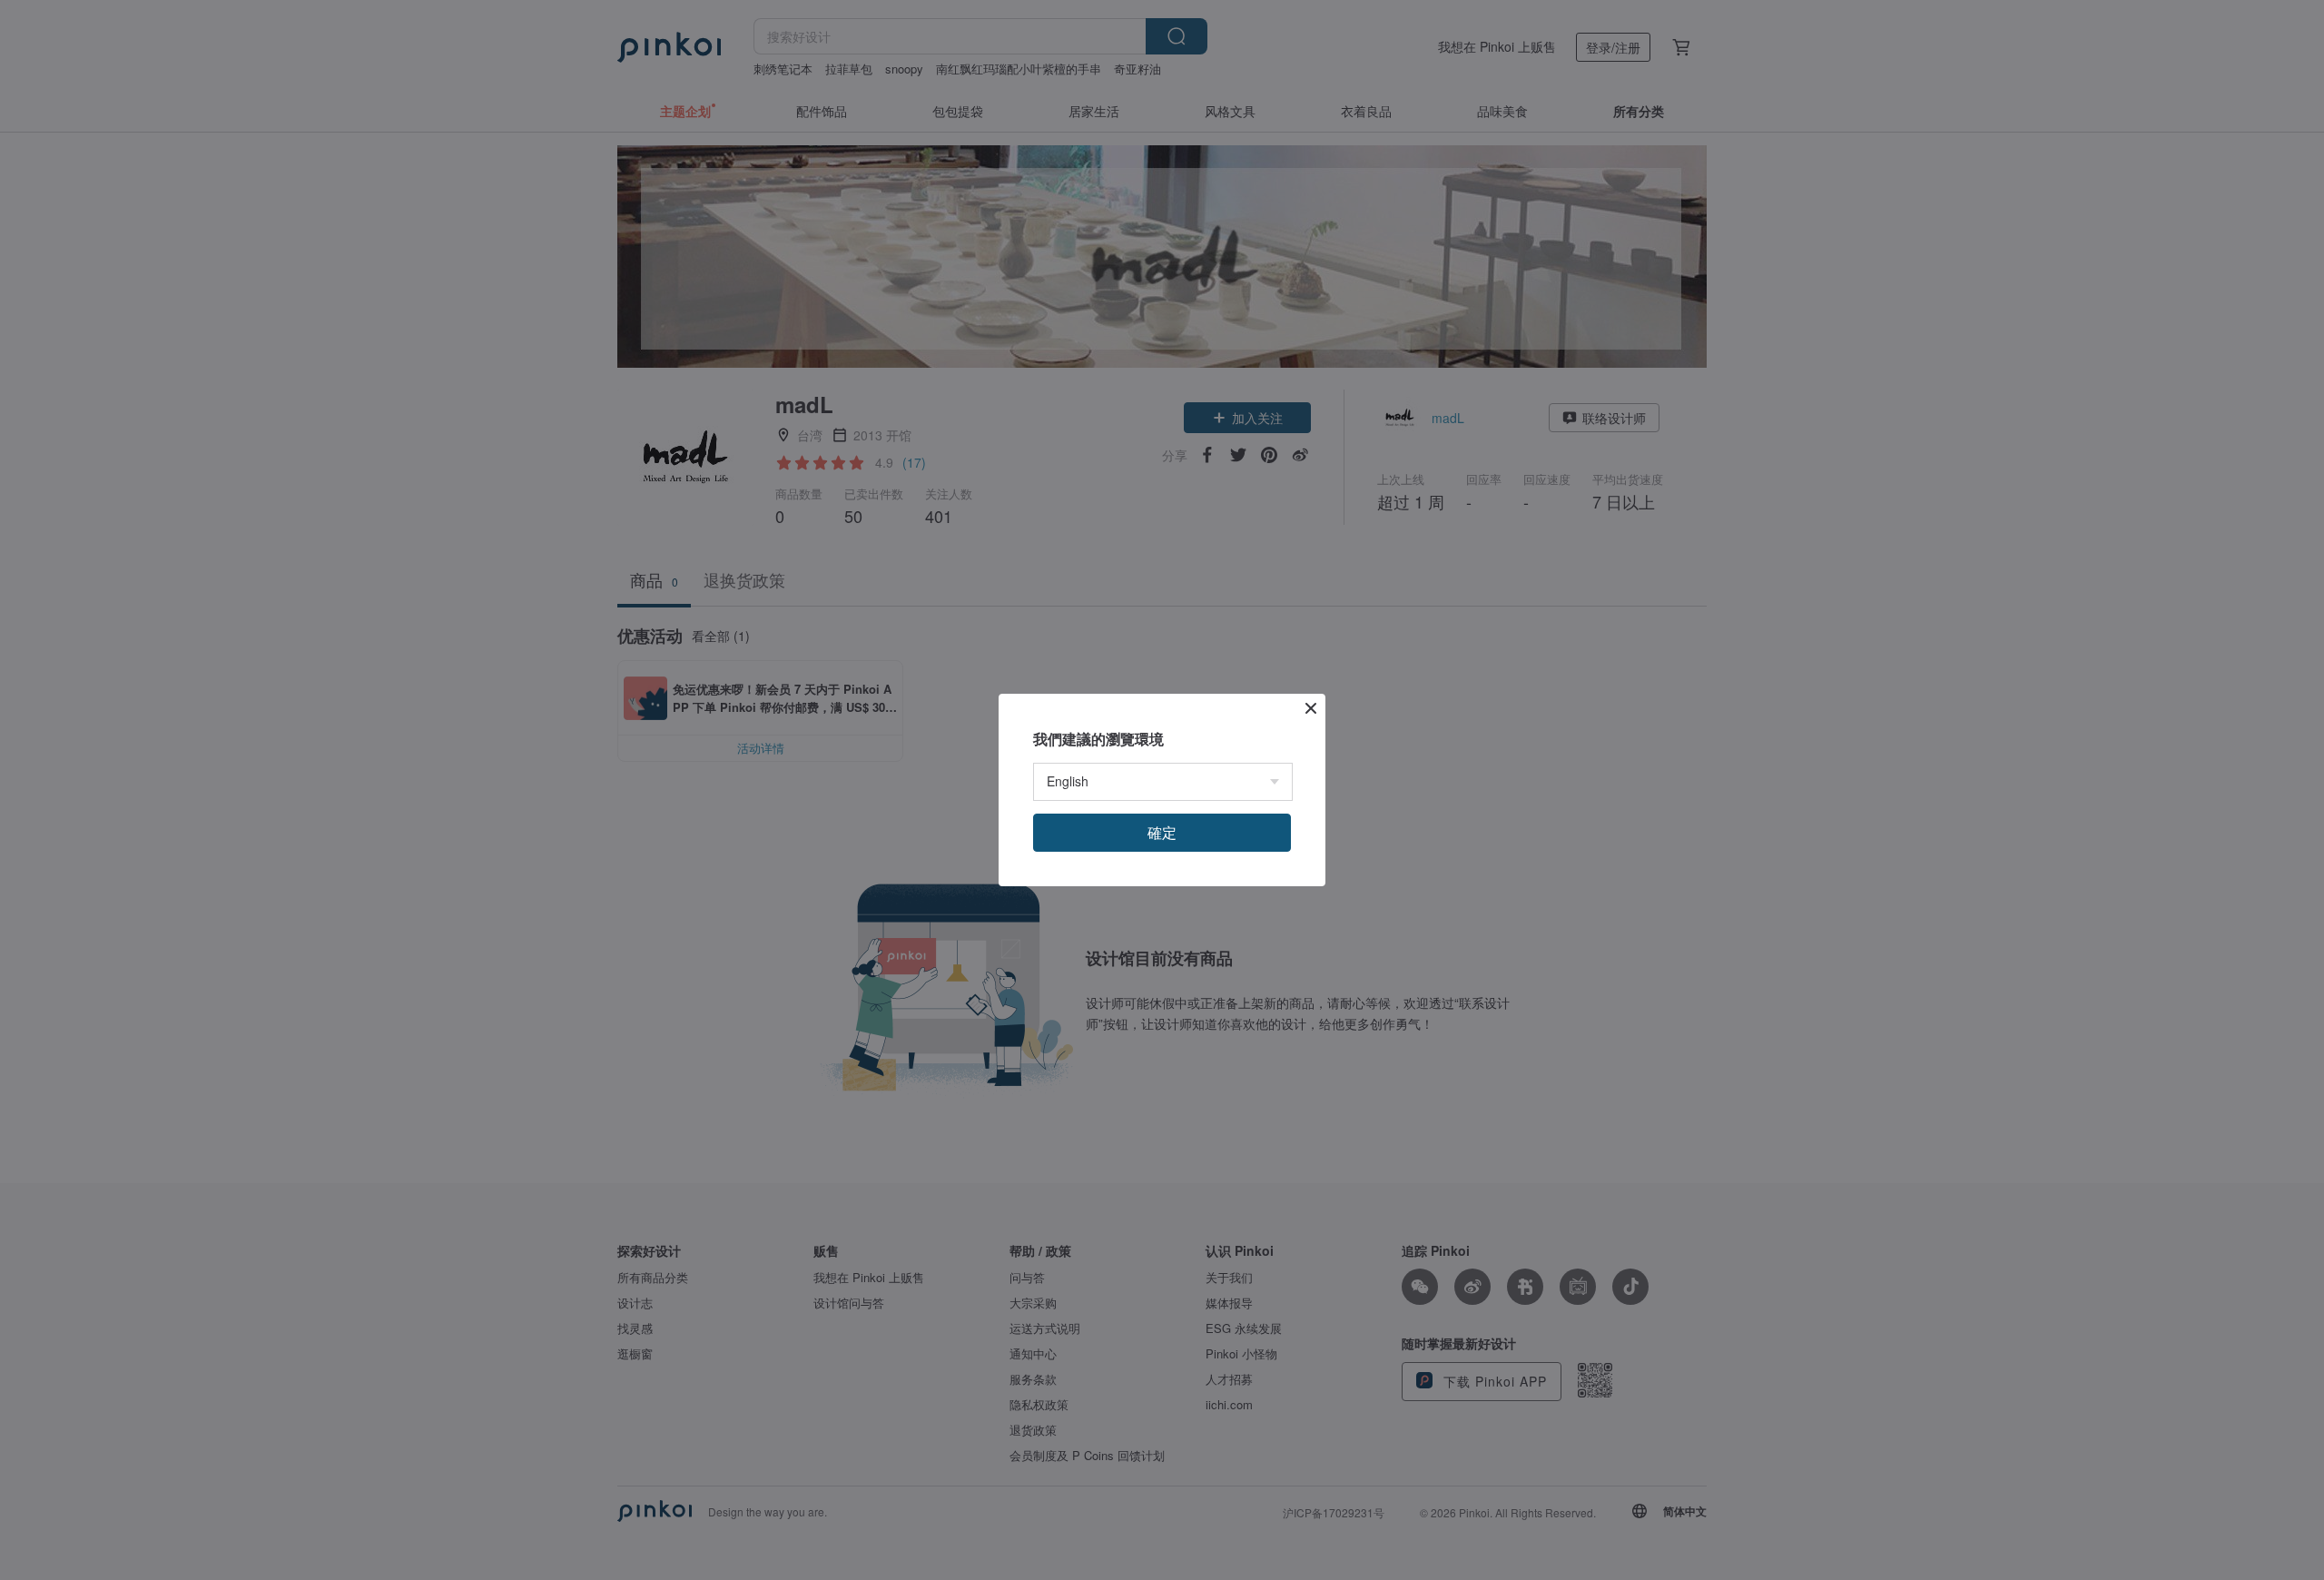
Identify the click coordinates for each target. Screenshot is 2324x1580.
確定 (1162, 832)
